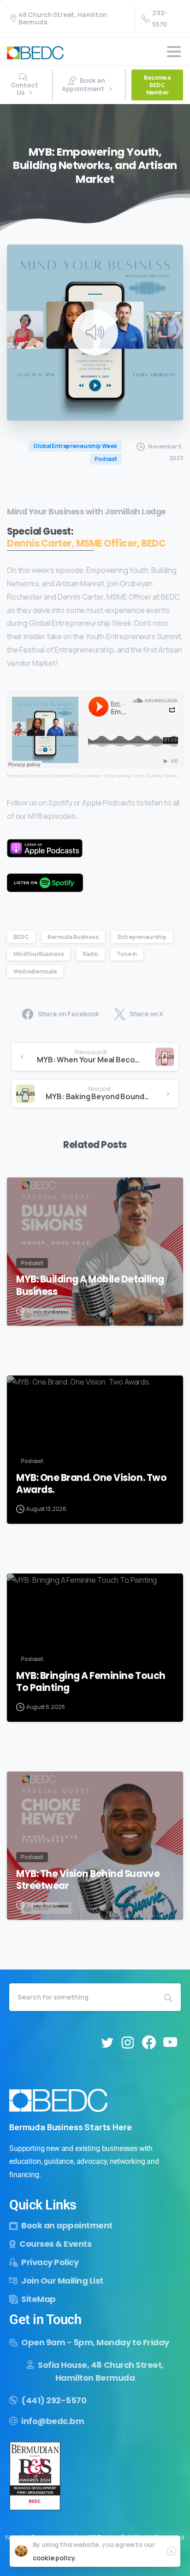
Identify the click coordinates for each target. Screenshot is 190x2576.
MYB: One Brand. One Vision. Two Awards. (91, 1484)
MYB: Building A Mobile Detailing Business (90, 1285)
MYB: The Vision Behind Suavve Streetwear (88, 1880)
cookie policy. (55, 2558)
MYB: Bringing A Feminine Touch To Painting (91, 1682)
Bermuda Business (73, 937)
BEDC (21, 937)
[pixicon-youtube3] (170, 2043)
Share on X (146, 1014)
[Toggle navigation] (174, 52)
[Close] (172, 2551)
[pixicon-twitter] (107, 2043)
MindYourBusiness (39, 954)
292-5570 (160, 18)
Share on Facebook (68, 1014)
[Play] (95, 332)
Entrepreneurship (142, 937)
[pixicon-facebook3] (149, 2043)
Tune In (127, 954)
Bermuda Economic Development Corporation (54, 776)
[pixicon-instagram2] (128, 2043)
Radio (90, 954)
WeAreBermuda (35, 971)
